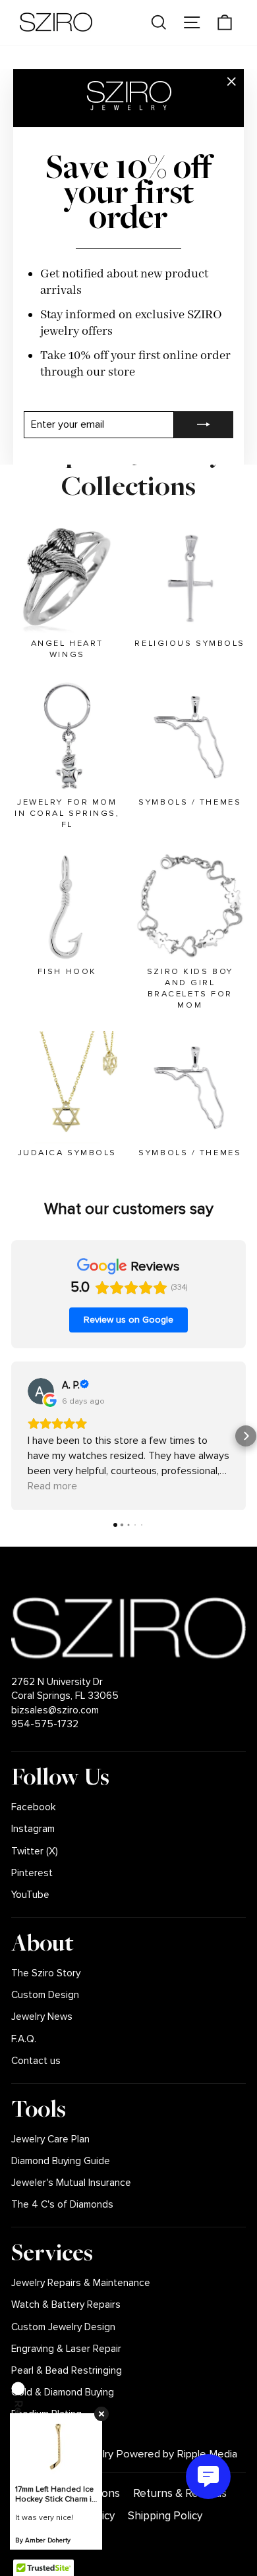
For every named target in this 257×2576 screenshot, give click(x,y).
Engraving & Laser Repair (66, 2349)
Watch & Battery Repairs (66, 2305)
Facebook (34, 1807)
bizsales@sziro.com (55, 1710)
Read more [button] (52, 1486)
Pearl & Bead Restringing (67, 2371)
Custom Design (45, 1995)
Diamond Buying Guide (61, 2161)
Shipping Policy (165, 2516)
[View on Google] (41, 1391)
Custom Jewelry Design (63, 2327)
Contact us (36, 2061)
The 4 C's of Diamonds (62, 2205)
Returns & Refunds (180, 2493)
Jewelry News (42, 2017)
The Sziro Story (46, 1973)
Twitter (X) (35, 1851)
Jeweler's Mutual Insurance (71, 2183)
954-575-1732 (45, 1724)
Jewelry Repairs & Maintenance (81, 2283)
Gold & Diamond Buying (63, 2392)
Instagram (33, 1829)
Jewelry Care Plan (50, 2139)
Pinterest (32, 1873)
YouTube (30, 1895)
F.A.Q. (24, 2039)
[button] (11, 1436)
